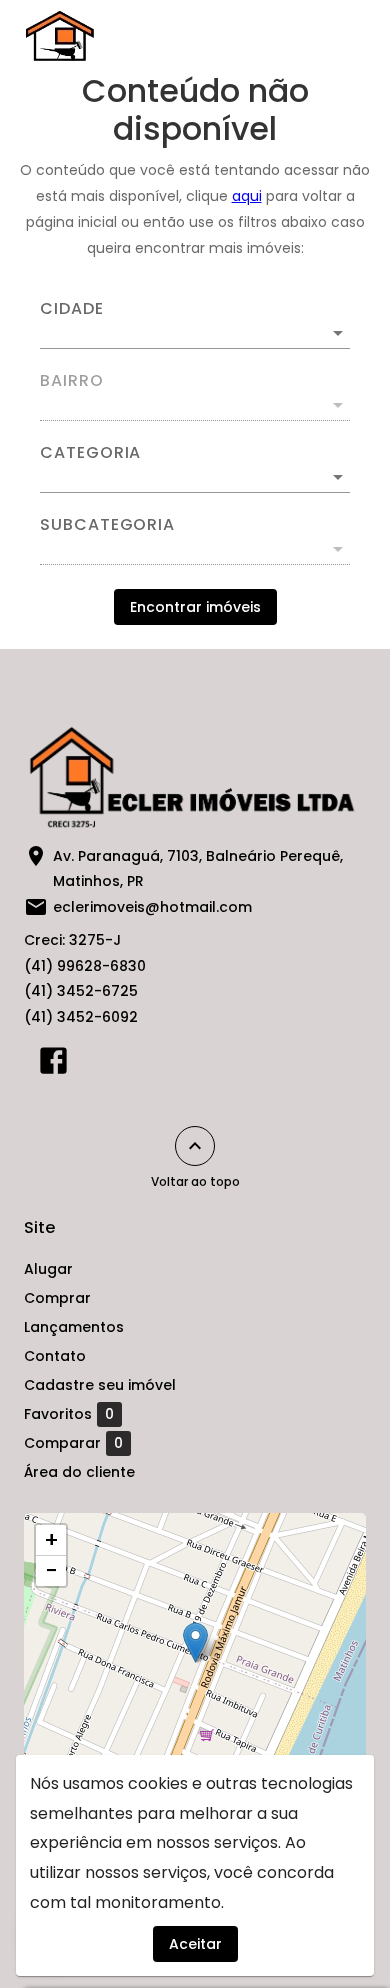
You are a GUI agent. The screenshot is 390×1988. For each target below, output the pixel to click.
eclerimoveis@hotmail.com (152, 907)
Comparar (73, 1443)
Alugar (48, 1269)
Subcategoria (107, 525)
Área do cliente (79, 1472)
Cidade (72, 309)
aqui (247, 196)
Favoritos (69, 1414)
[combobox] (195, 325)
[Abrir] (338, 333)
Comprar (57, 1298)
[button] (195, 477)
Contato (55, 1356)
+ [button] (51, 1540)
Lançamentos (74, 1327)
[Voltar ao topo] (195, 1146)
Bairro (72, 381)
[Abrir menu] (332, 36)
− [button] (51, 1571)
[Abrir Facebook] (53, 1065)
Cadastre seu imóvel (100, 1385)
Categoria (90, 453)
